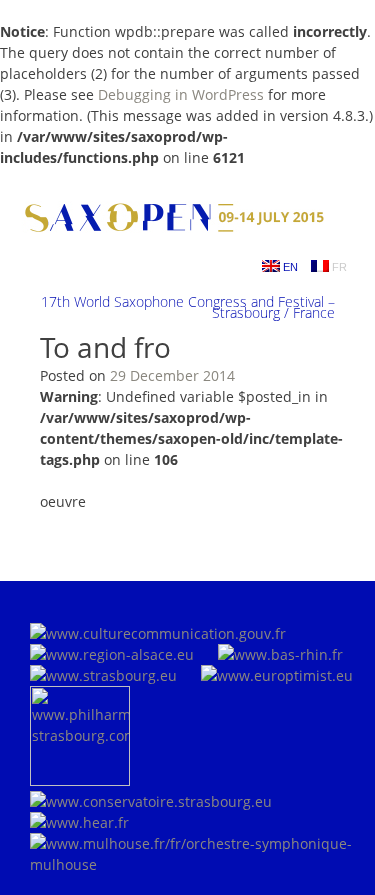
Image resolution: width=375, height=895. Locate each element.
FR (338, 267)
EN (289, 267)
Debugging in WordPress (181, 94)
